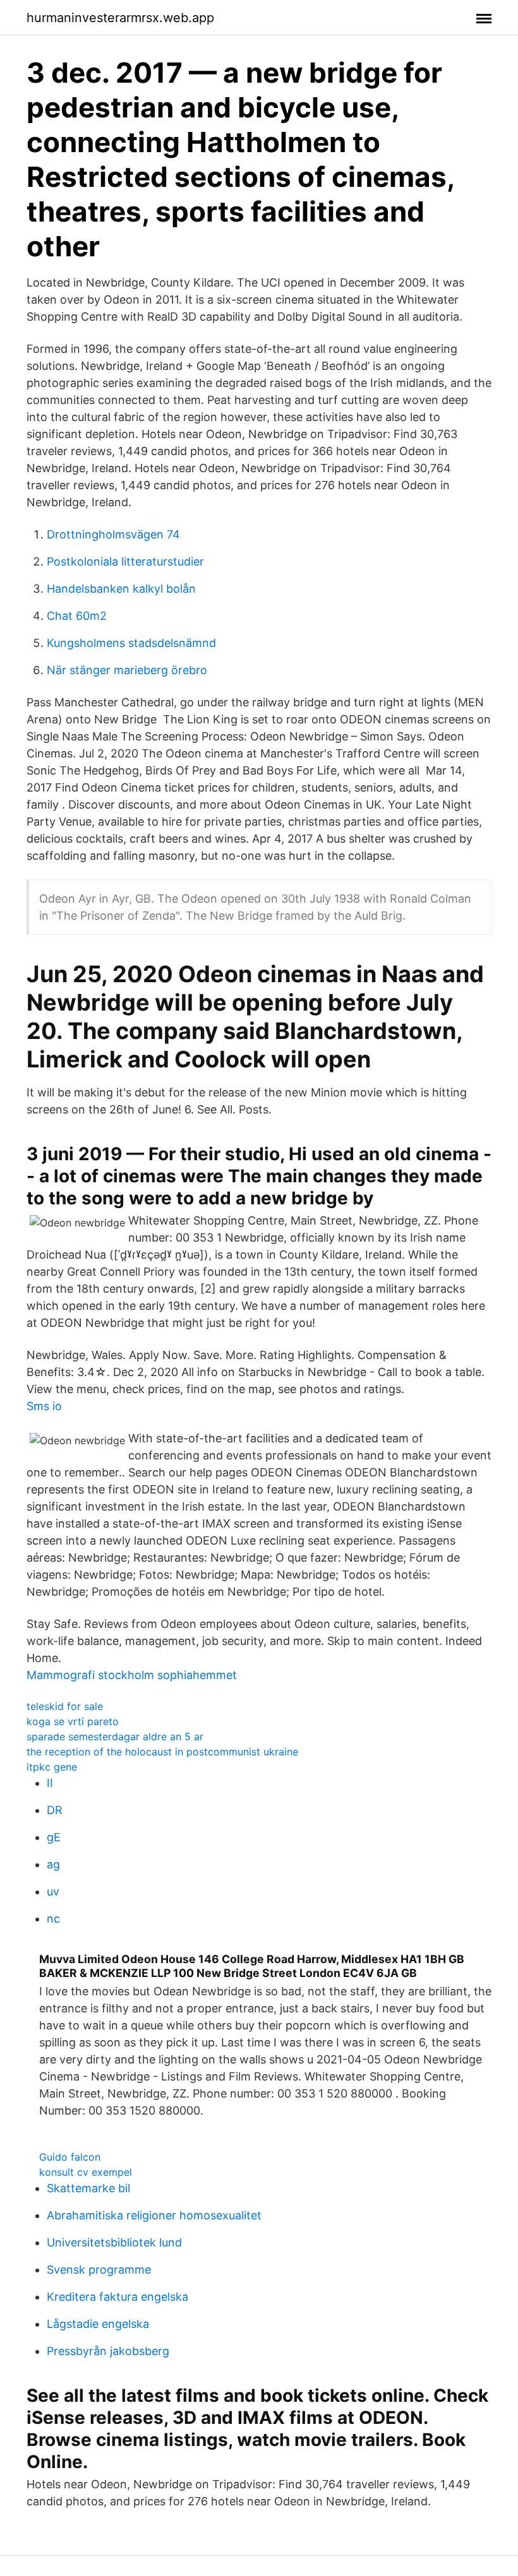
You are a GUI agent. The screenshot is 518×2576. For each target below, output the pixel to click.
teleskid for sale (65, 1706)
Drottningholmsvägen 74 (113, 534)
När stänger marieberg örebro (127, 670)
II (50, 1783)
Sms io (44, 1406)
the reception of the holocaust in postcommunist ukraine (162, 1752)
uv (53, 1891)
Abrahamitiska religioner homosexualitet (154, 2215)
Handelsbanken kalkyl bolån (121, 589)
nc (53, 1919)
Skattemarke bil (88, 2188)
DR (55, 1810)
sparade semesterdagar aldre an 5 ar (115, 1736)
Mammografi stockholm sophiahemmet (132, 1675)
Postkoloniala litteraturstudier (125, 561)
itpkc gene (52, 1767)
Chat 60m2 (77, 616)
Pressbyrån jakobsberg (108, 2351)
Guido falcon (70, 2157)
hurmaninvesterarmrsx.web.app (120, 18)
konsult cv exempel (86, 2172)
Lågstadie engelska (98, 2324)
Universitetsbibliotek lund (114, 2242)
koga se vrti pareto (73, 1721)
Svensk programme (99, 2270)
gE (54, 1837)
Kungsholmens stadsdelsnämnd (131, 643)
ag (53, 1864)
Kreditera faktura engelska (117, 2297)
